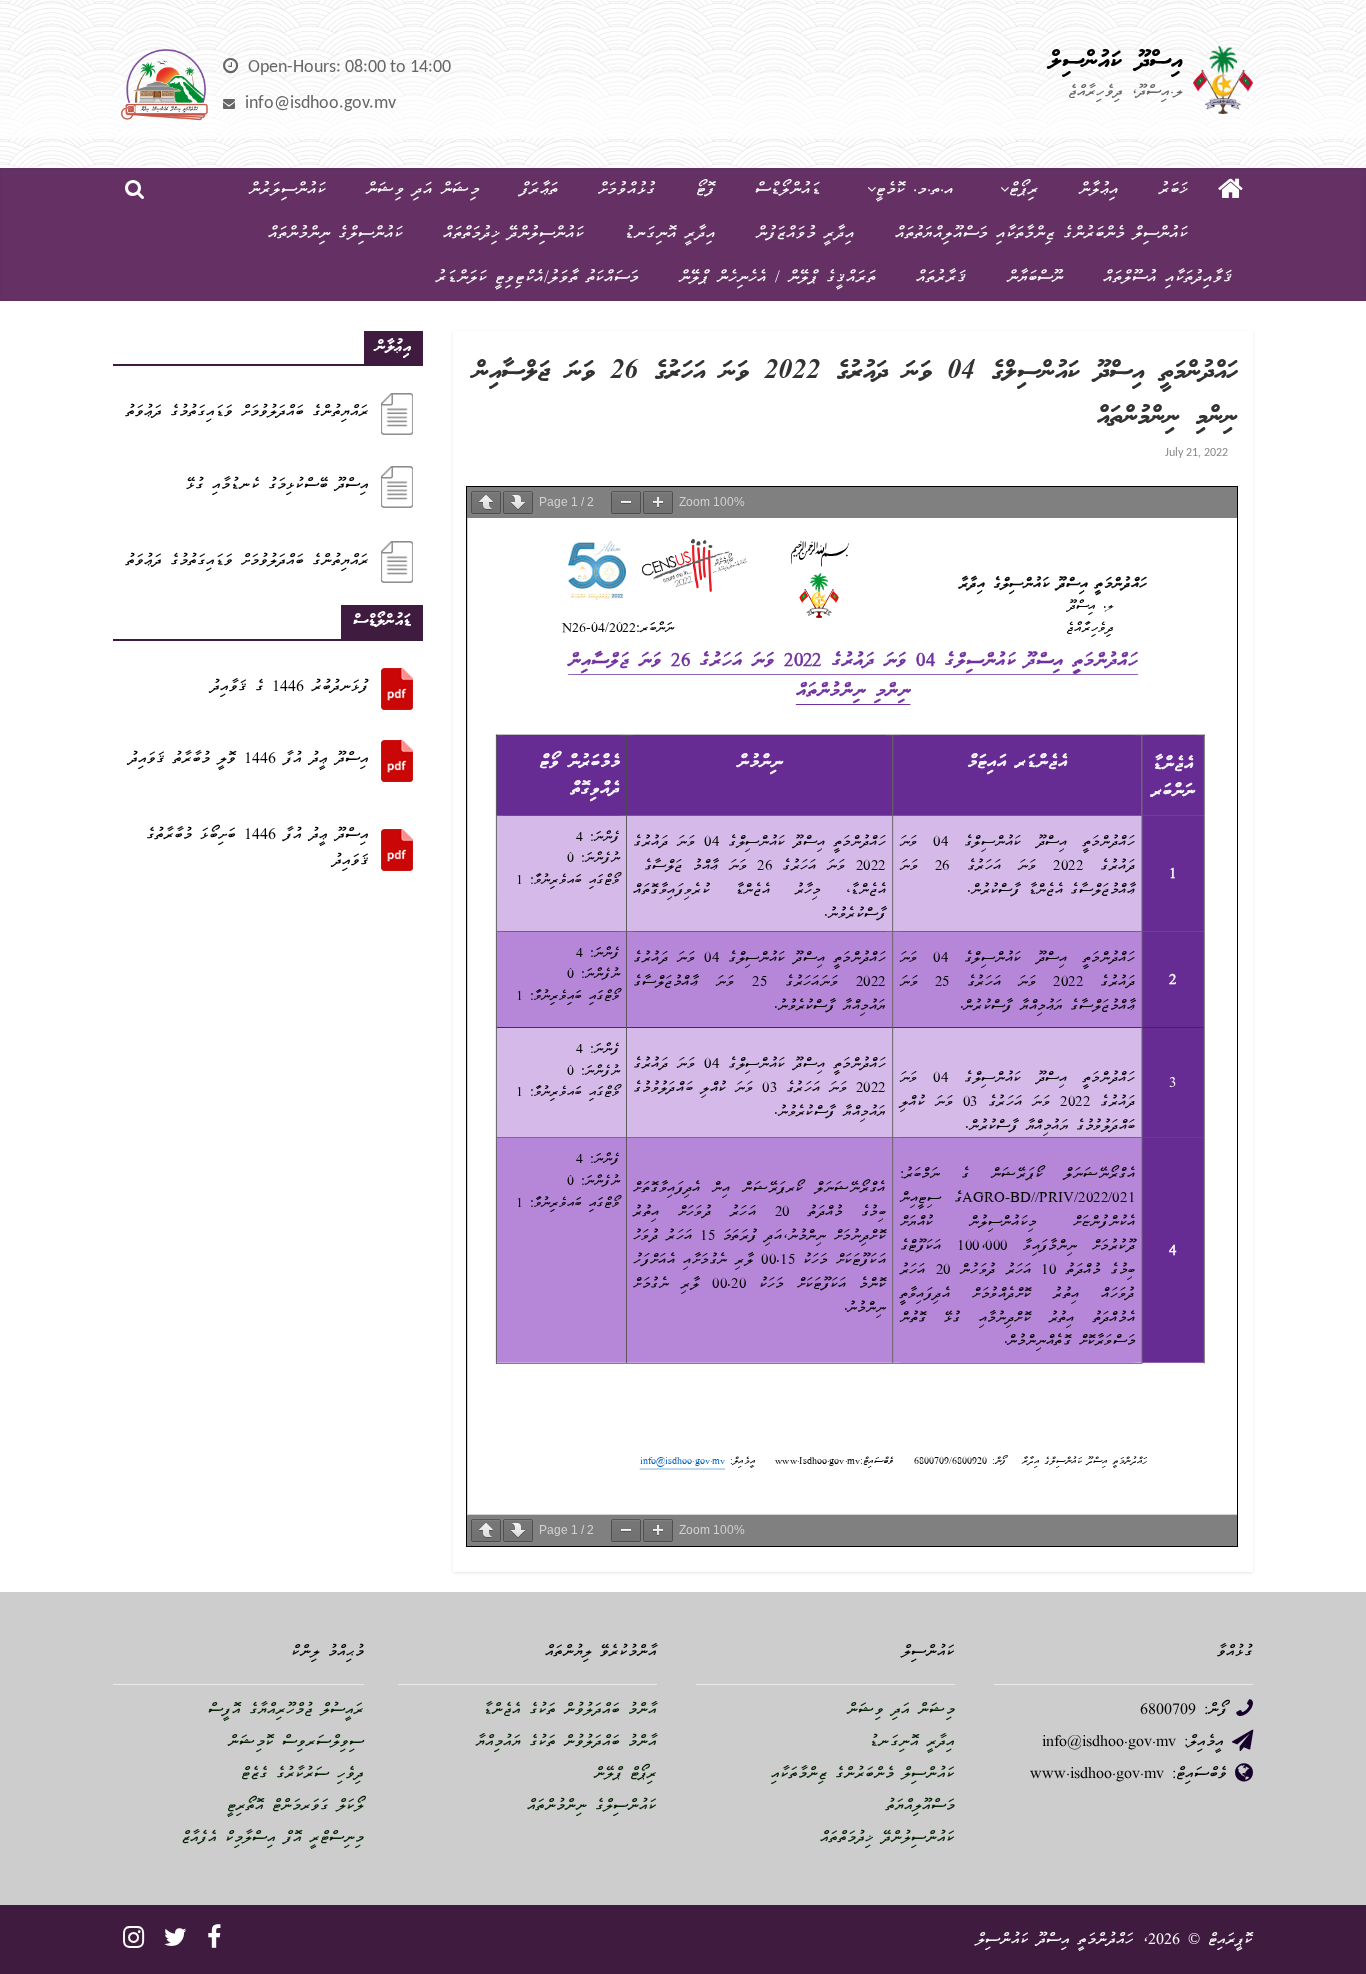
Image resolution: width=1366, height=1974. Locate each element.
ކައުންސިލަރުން (287, 190)
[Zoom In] (658, 502)
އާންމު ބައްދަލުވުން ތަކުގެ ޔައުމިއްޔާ (566, 1743)
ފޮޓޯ (705, 190)
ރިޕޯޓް (1024, 190)
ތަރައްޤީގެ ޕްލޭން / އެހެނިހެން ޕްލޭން (777, 278)
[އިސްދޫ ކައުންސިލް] (1230, 191)
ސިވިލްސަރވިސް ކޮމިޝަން (296, 1743)
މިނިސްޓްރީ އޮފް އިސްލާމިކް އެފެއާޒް (272, 1839)
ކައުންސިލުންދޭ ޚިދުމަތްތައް (513, 234)
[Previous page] (486, 502)
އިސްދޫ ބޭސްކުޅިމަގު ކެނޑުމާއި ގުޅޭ (277, 486)
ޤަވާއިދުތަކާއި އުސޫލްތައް (1168, 278)
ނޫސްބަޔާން (1035, 278)
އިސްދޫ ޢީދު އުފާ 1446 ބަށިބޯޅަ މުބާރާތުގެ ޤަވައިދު (257, 849)
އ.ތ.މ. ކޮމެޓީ (915, 190)
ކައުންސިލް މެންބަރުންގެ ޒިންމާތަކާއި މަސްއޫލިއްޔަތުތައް (1041, 234)
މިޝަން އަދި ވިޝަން (423, 190)
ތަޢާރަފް (539, 190)
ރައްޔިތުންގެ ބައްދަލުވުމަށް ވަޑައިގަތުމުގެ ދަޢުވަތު (247, 413)
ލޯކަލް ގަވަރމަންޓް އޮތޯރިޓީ (295, 1807)
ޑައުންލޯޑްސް (788, 190)
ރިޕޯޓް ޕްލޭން (625, 1775)
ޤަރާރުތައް (941, 278)
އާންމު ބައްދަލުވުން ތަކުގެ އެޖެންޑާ (570, 1711)
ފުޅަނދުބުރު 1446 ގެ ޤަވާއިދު (290, 688)
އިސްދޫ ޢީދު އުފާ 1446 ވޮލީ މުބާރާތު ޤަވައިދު (249, 760)
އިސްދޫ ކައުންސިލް (1116, 62)
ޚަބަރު (1173, 190)
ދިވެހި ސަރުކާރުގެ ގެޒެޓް (302, 1775)
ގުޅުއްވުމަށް (627, 190)
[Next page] (518, 502)
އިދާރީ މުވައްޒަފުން (805, 234)
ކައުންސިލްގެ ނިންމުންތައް (335, 234)
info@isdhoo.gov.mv (320, 103)
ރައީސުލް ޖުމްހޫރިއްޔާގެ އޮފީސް (286, 1711)
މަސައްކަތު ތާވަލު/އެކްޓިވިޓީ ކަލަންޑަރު (537, 278)
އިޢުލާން (1099, 190)
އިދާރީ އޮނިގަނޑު (670, 234)
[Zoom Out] (626, 502)
